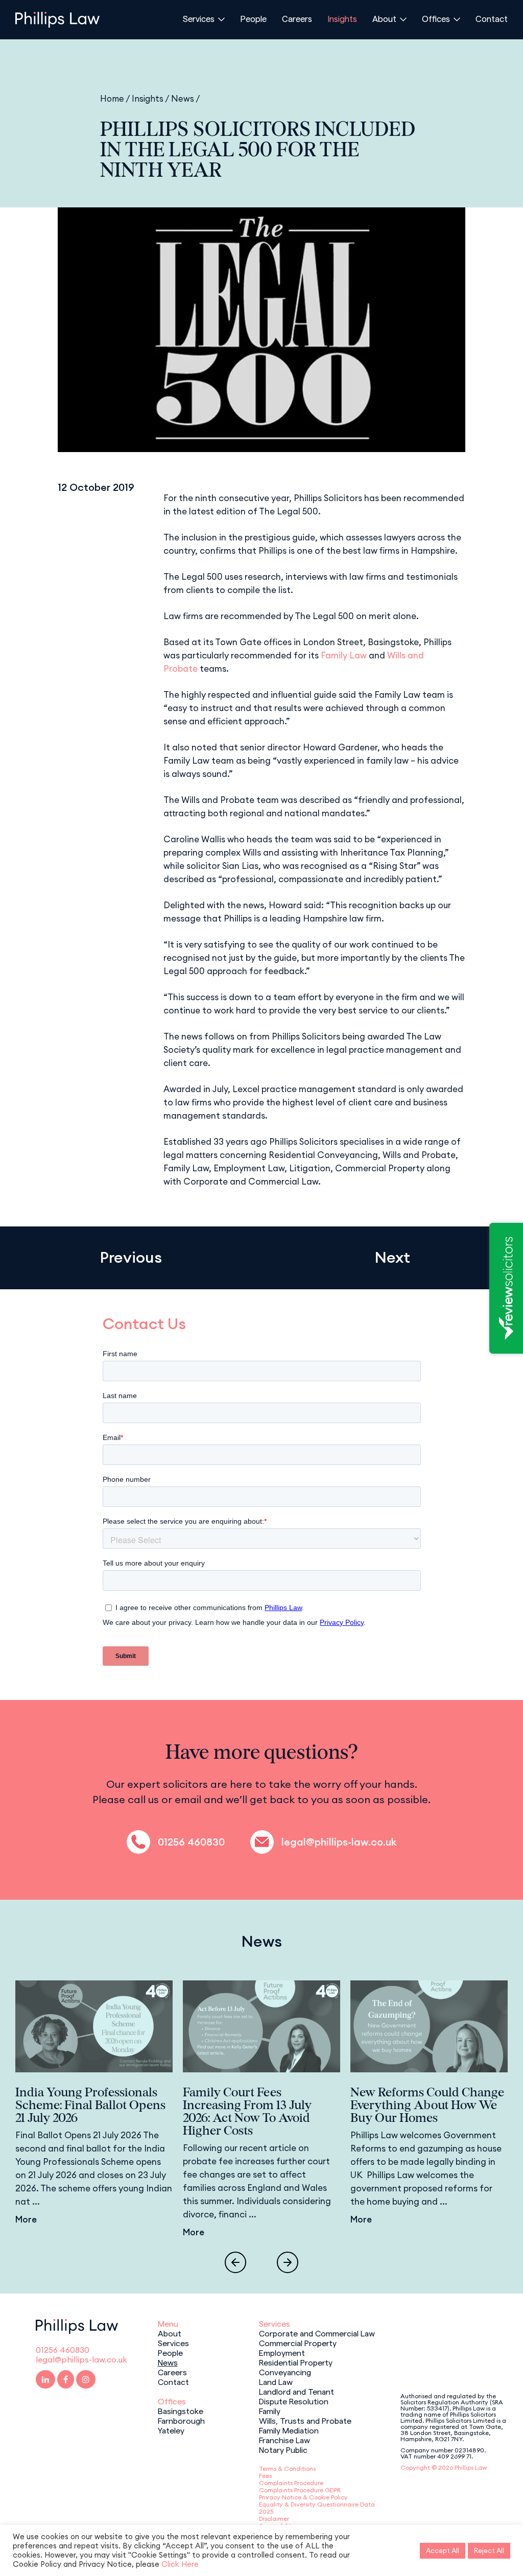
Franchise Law (284, 2440)
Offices (436, 18)
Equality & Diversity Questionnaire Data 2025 (317, 2508)
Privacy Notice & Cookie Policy (303, 2497)
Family (270, 2410)
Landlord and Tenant (296, 2391)
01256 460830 (191, 1842)
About (384, 18)
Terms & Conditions (287, 2468)
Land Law (276, 2381)
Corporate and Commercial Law (317, 2333)
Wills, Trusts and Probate (305, 2420)
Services (199, 18)
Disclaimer (274, 2519)
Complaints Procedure (291, 2483)
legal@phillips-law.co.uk (339, 1842)
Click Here (180, 2564)
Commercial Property (298, 2343)
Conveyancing (285, 2372)
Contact (492, 18)
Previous (131, 1257)
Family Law (344, 655)
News (183, 98)
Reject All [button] (489, 2550)
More (26, 2219)
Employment (282, 2352)
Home (112, 98)
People (253, 18)
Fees (265, 2476)
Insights (342, 18)
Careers (297, 18)
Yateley (171, 2430)
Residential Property (296, 2362)
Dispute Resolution (294, 2401)
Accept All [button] (443, 2550)
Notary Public (283, 2449)
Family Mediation (289, 2430)
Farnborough (181, 2420)
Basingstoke (181, 2410)
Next (392, 1257)
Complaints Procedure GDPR (300, 2490)
